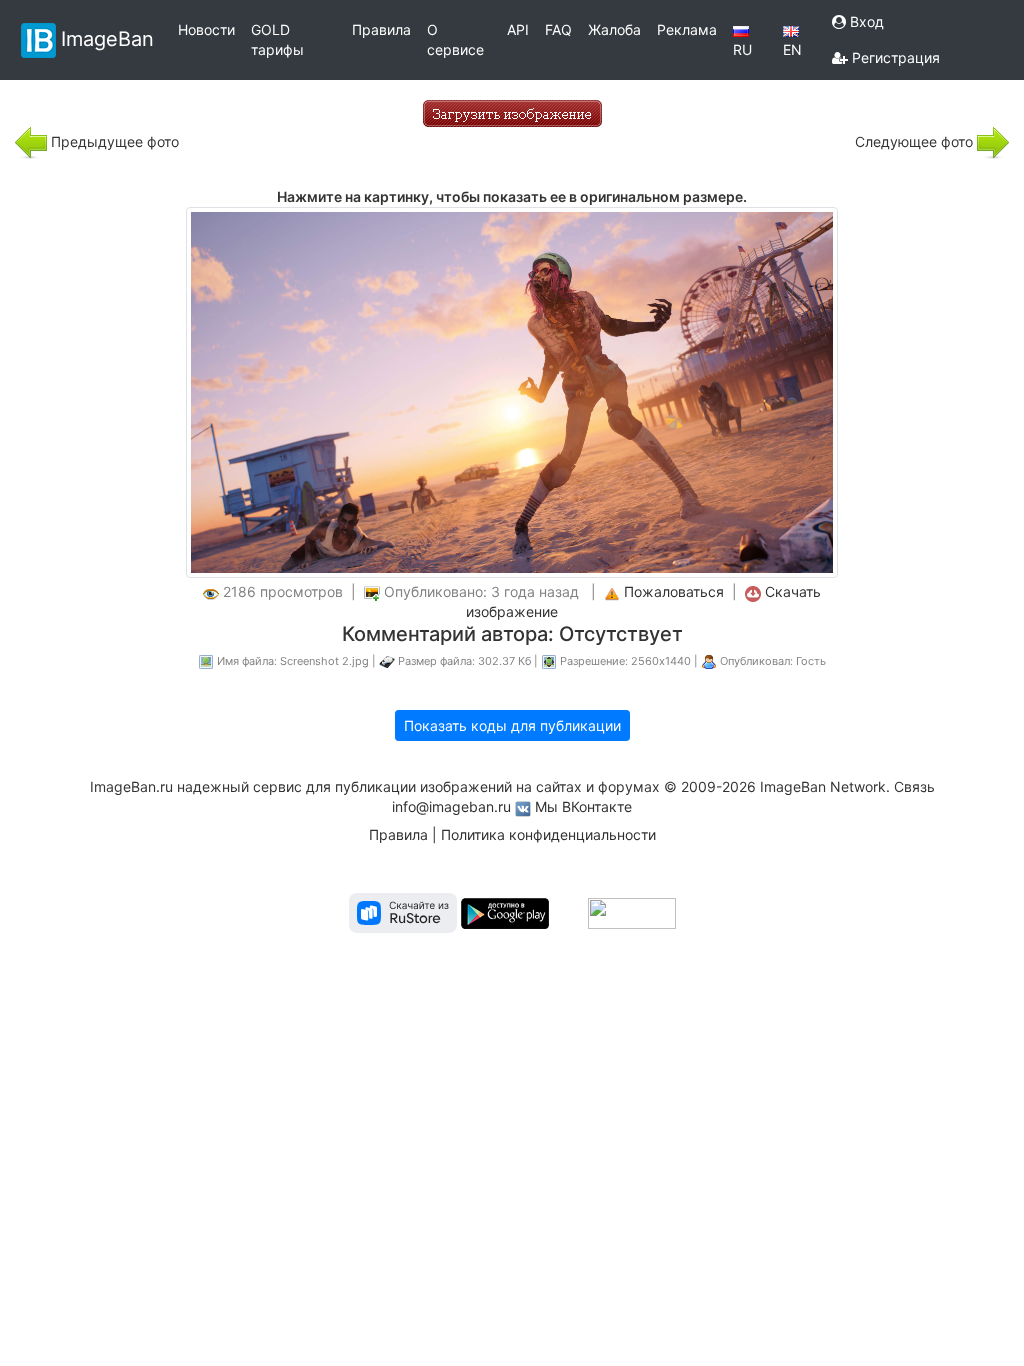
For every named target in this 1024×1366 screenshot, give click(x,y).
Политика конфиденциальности (548, 834)
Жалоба (614, 29)
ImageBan (107, 38)
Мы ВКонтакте (583, 806)
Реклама (687, 29)
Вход (865, 21)
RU (742, 49)
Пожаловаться (674, 591)
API (518, 29)
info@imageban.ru (451, 806)
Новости (206, 29)
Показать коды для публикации (512, 725)
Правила (381, 29)
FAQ (558, 29)
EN (792, 49)
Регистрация (894, 57)
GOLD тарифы (277, 39)
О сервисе (455, 39)
